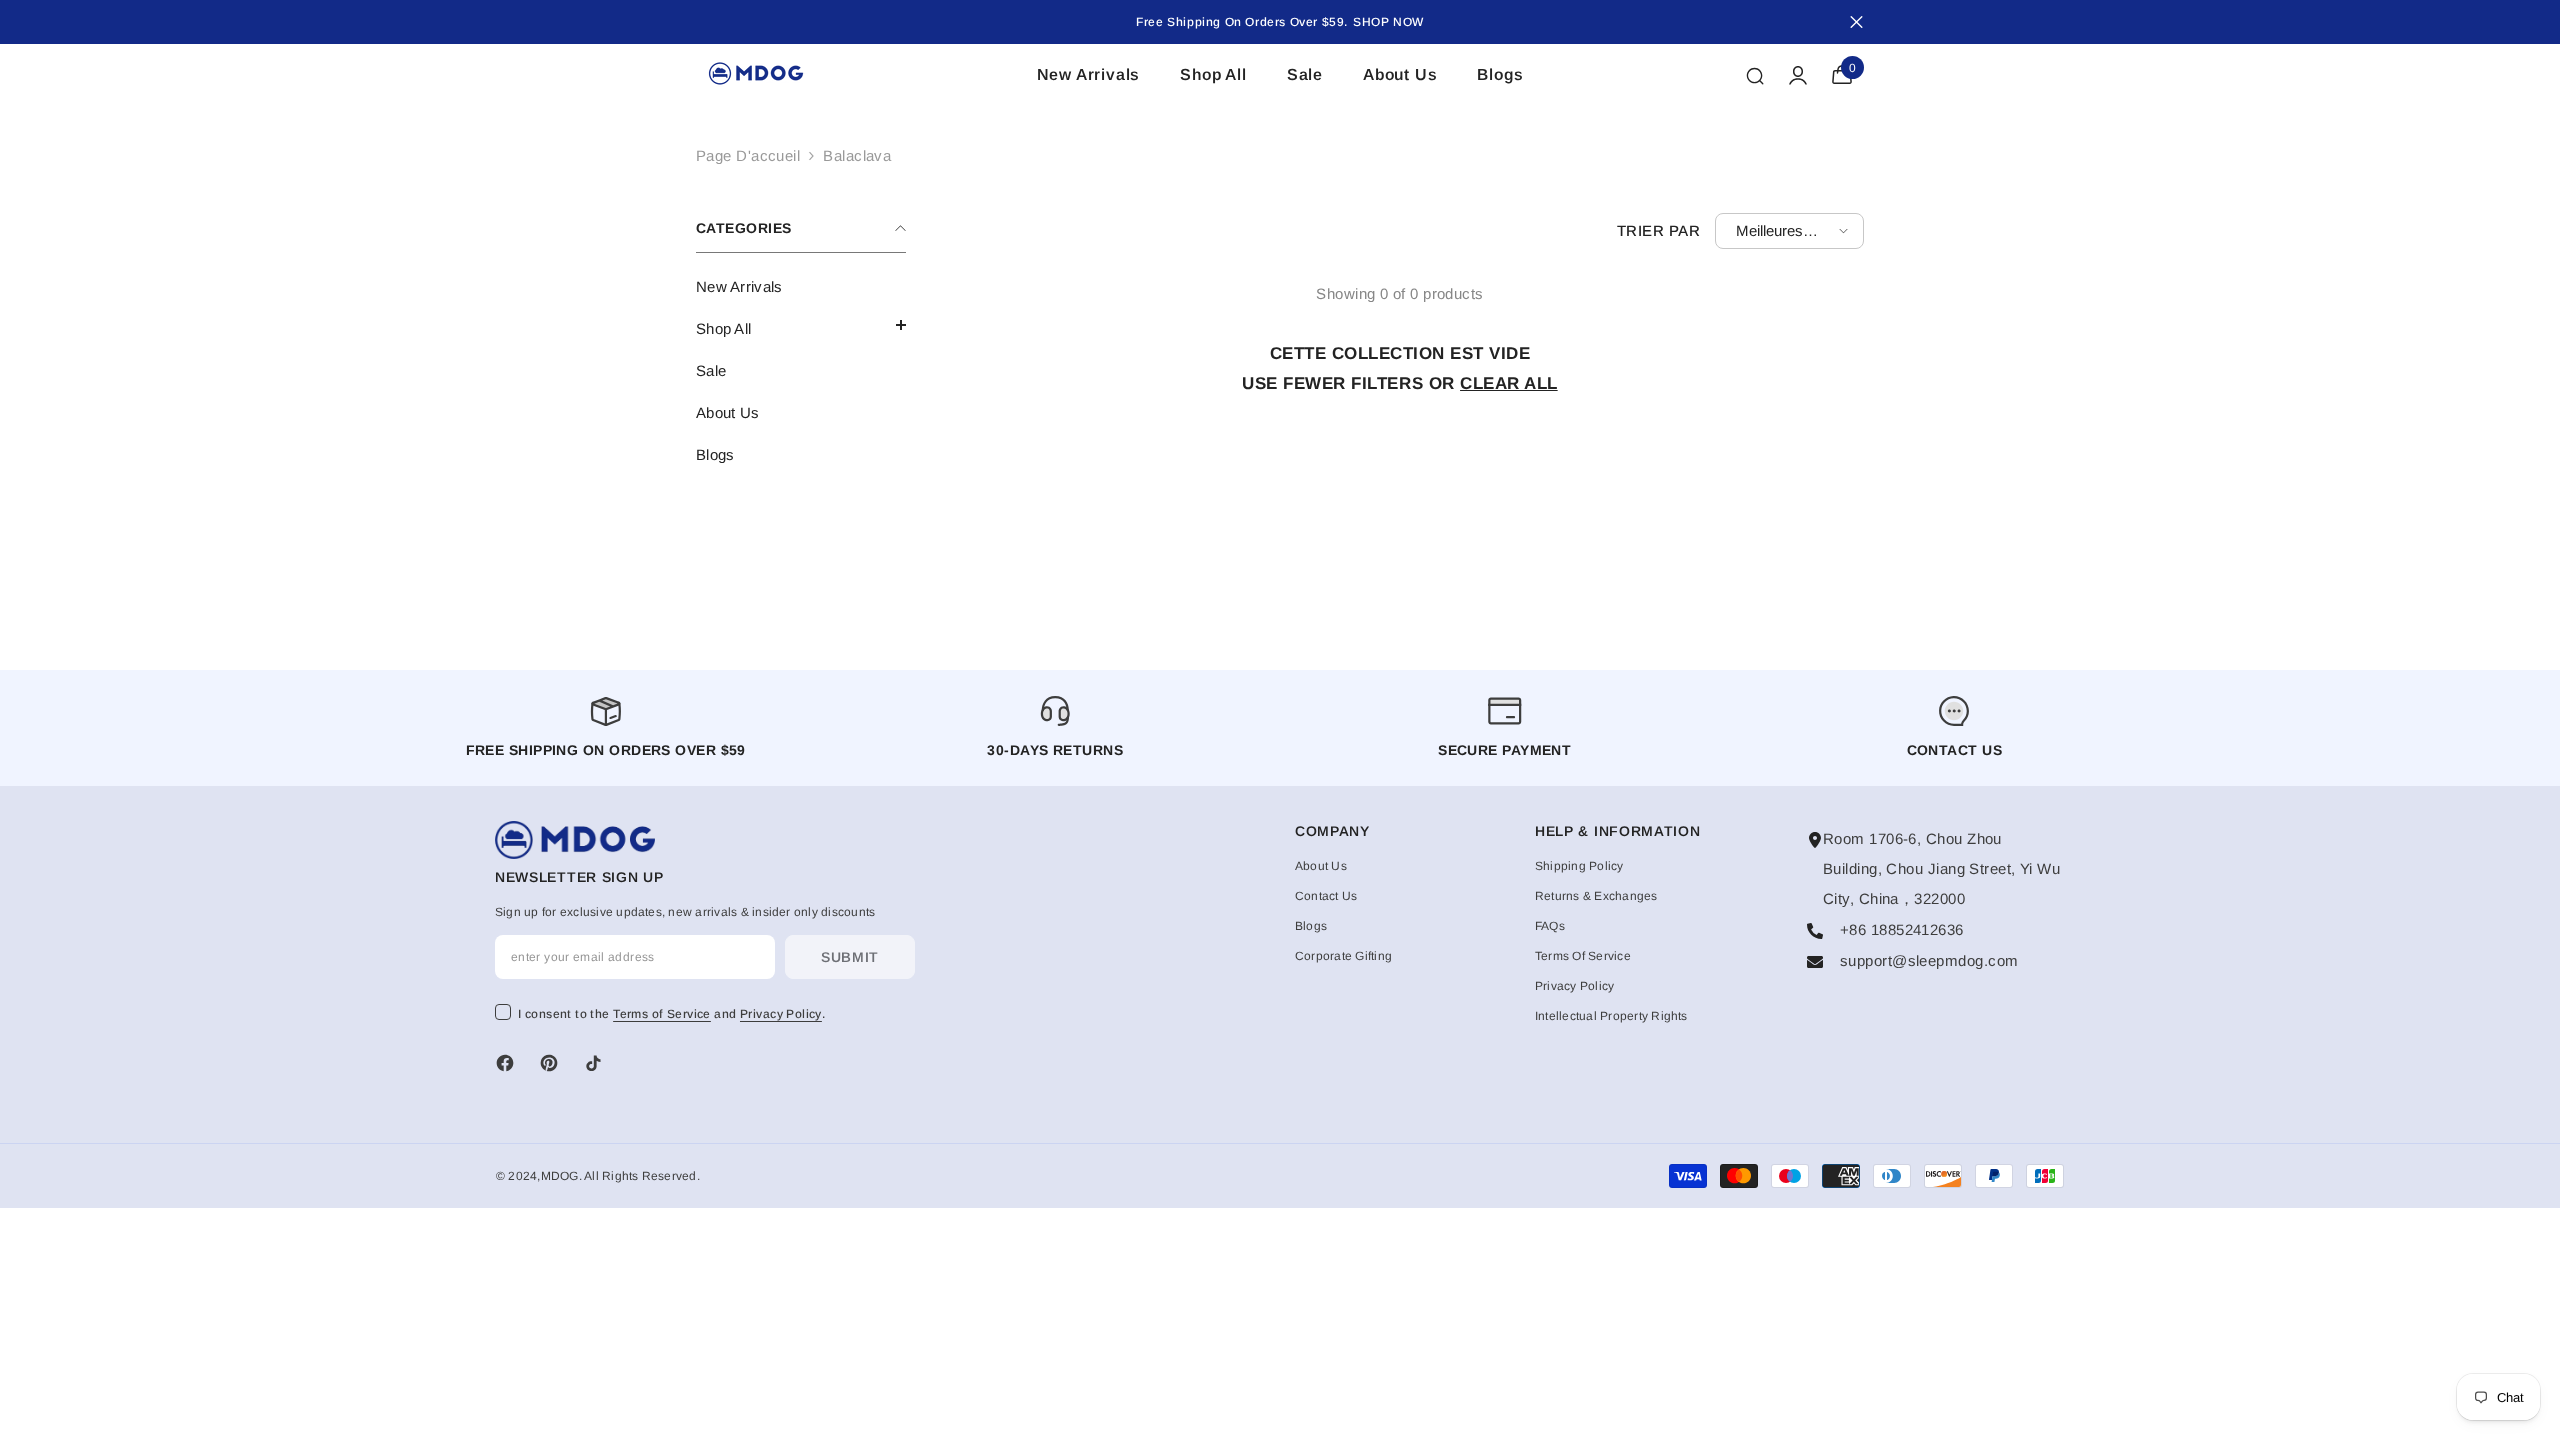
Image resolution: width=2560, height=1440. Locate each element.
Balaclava (857, 155)
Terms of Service (662, 1014)
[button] (801, 325)
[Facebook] (505, 1063)
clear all (1509, 383)
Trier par (1658, 230)
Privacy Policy (781, 1014)
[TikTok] (593, 1063)
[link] (1505, 728)
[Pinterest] (549, 1063)
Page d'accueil (748, 155)
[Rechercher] (1755, 75)
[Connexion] (1798, 75)
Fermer (1856, 22)
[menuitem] (801, 287)
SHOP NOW (1388, 22)
